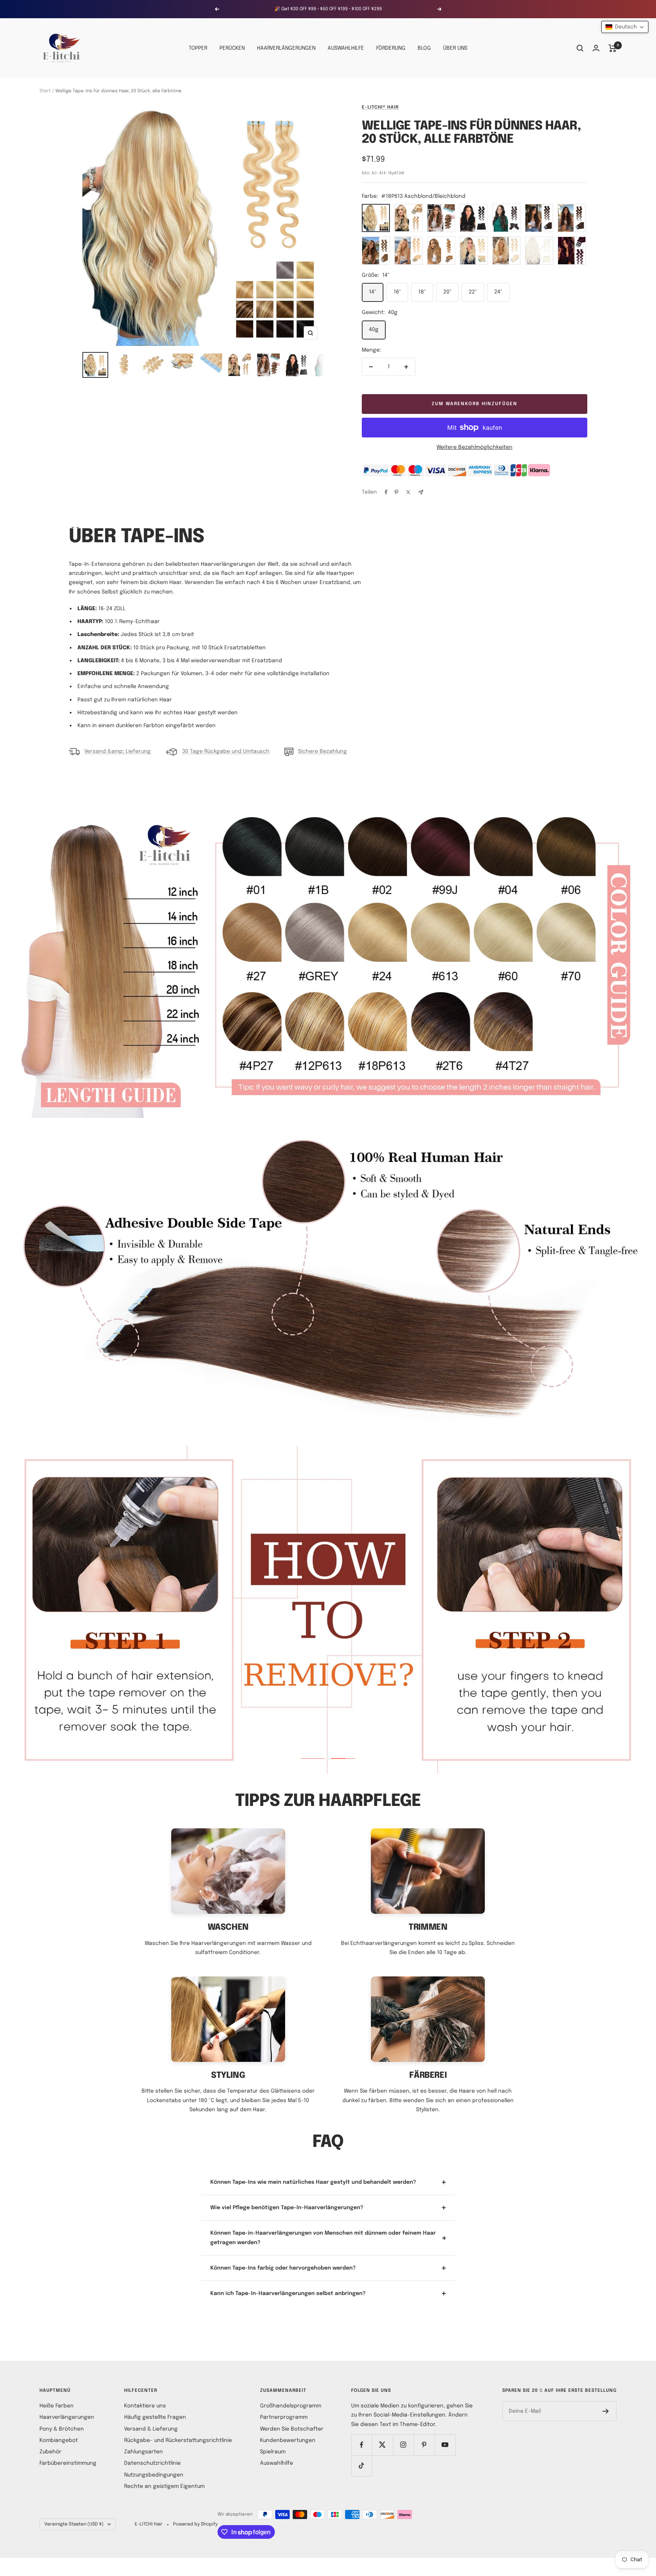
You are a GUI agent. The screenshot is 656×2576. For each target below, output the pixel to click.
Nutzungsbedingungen (154, 2475)
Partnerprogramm (284, 2417)
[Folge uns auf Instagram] (403, 2445)
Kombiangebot (59, 2440)
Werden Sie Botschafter (292, 2429)
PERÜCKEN (232, 48)
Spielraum (273, 2452)
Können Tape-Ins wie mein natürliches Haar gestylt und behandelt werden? (313, 2182)
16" (397, 292)
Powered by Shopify (195, 2524)
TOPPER (198, 48)
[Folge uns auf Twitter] (382, 2445)
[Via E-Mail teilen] (421, 492)
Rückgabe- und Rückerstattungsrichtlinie (178, 2440)
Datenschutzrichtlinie (152, 2463)
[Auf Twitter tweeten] (408, 492)
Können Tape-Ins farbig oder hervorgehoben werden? (283, 2268)
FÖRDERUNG (391, 48)
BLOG (424, 48)
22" (473, 292)
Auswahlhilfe (277, 2463)
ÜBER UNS (455, 48)
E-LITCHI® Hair (380, 107)
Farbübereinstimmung (68, 2463)
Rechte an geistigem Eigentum (164, 2486)
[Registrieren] (606, 2411)
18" (422, 292)
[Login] (596, 48)
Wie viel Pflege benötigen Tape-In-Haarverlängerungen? (287, 2208)
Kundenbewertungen (288, 2440)
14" (373, 292)
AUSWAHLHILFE (346, 48)
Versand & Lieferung (151, 2429)
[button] (625, 27)
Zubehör (50, 2452)
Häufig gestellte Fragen (155, 2417)
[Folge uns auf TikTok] (362, 2466)
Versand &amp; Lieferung (117, 751)
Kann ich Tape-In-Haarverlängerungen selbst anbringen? (288, 2293)
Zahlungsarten (143, 2452)
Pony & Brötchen (62, 2429)
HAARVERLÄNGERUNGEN (286, 48)
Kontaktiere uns (145, 2406)
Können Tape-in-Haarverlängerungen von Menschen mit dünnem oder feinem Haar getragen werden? (323, 2238)
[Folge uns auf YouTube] (445, 2445)
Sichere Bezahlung (322, 751)
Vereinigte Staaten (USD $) (74, 2524)
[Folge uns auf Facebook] (362, 2445)
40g (374, 330)
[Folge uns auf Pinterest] (424, 2445)
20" (447, 292)
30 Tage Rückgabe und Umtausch (226, 751)
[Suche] (580, 48)
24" (498, 292)
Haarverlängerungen (67, 2417)
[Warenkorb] (613, 48)
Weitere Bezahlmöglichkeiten (475, 447)
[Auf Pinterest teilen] (396, 492)
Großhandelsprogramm (291, 2406)
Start (45, 91)
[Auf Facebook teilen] (386, 492)
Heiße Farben (57, 2406)
